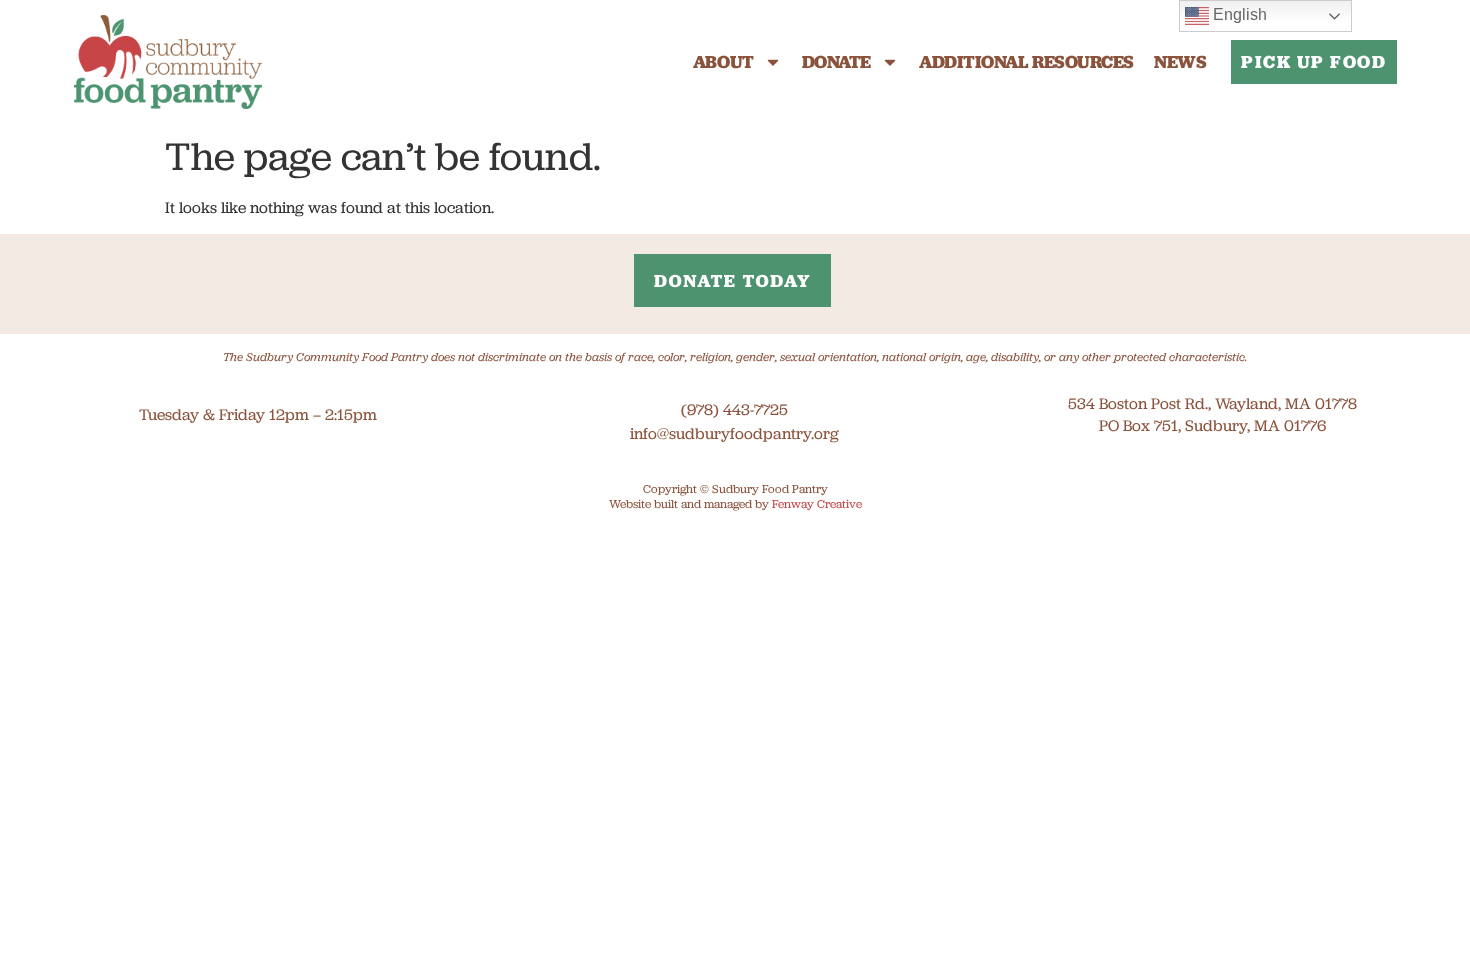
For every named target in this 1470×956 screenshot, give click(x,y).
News (1180, 61)
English (1238, 14)
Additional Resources (1026, 61)
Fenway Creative (817, 503)
